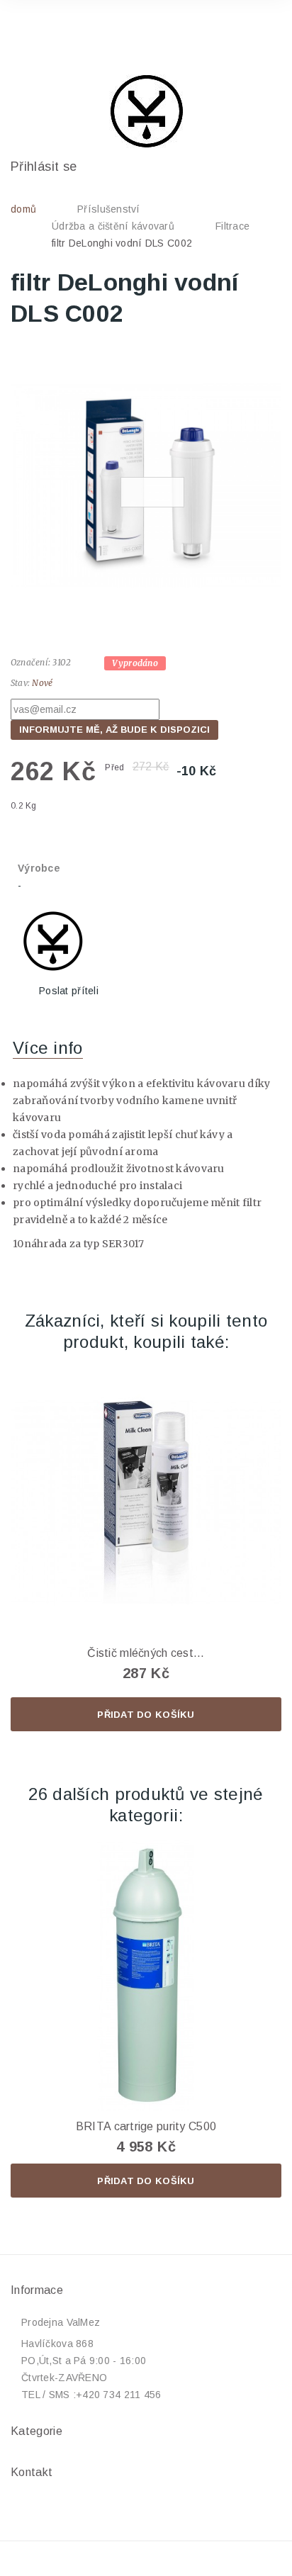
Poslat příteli (69, 991)
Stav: (20, 683)
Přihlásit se (44, 167)
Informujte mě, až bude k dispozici (114, 730)
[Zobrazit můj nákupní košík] (255, 31)
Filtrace (232, 226)
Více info (48, 1048)
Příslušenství (109, 209)
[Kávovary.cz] (146, 111)
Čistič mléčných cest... (146, 1653)
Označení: (30, 662)
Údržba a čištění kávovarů (113, 226)
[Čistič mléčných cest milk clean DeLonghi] (146, 1502)
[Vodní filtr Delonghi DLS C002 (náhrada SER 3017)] (146, 485)
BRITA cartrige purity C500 (146, 2126)
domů (23, 209)
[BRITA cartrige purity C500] (146, 1976)
